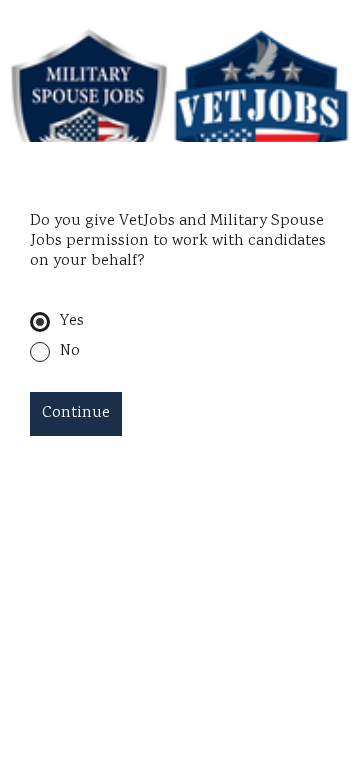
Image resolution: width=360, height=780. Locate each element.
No (70, 351)
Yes (72, 321)
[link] (180, 121)
